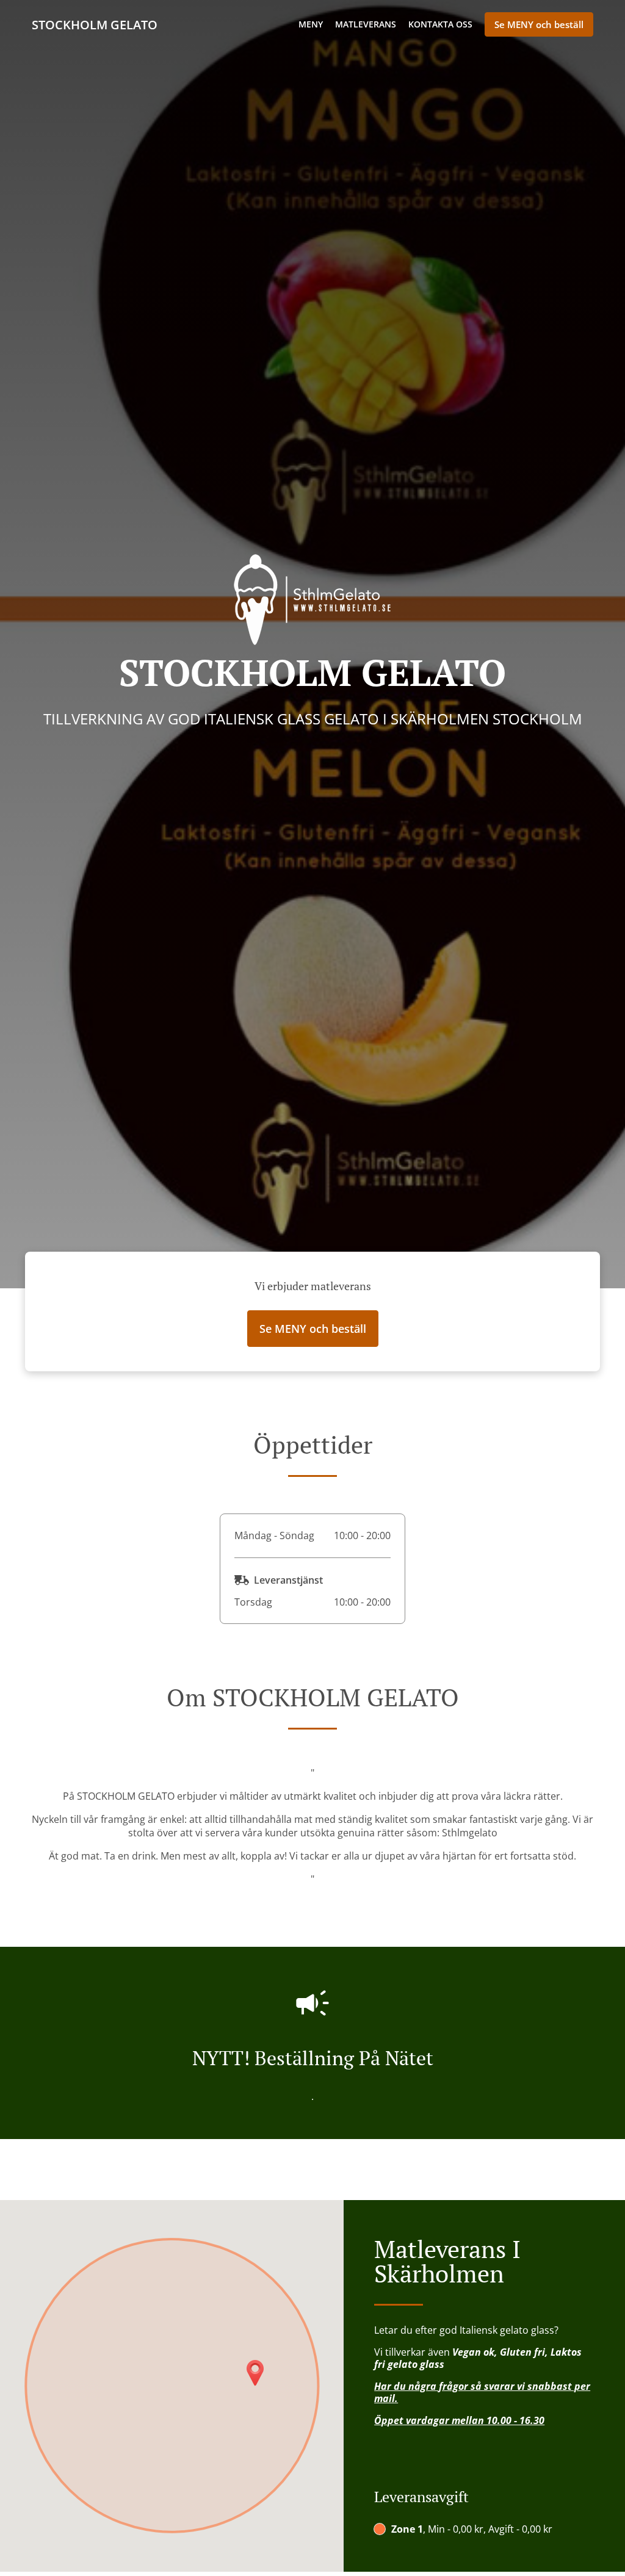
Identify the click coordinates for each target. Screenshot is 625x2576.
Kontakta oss (440, 24)
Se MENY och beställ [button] (539, 24)
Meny (311, 24)
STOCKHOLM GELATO (95, 25)
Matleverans (366, 24)
